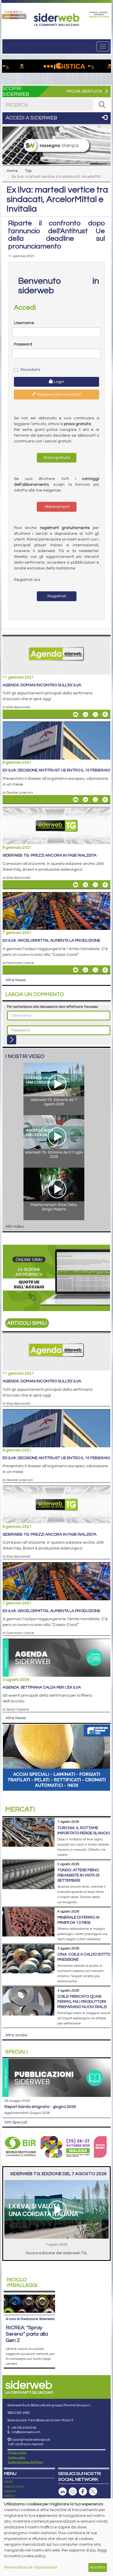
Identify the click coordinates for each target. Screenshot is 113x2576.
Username (24, 323)
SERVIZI (10, 2496)
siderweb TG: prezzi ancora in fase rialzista (50, 855)
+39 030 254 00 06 (24, 2428)
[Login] (12, 1040)
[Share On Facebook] (105, 714)
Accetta (97, 2567)
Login (59, 382)
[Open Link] (14, 15)
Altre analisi (16, 2035)
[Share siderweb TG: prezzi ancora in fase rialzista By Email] (76, 885)
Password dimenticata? (59, 395)
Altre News (16, 980)
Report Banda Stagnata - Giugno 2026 (40, 2107)
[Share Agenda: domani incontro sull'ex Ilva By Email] (76, 714)
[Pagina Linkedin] (63, 2492)
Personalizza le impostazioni (31, 2567)
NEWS (8, 2482)
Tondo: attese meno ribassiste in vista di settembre (78, 1875)
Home (12, 171)
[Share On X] (95, 714)
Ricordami (30, 370)
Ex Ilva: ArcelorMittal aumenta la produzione (51, 941)
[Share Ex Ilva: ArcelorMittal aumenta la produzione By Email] (76, 970)
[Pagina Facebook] (83, 2492)
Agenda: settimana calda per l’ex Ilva (42, 1687)
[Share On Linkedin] (85, 714)
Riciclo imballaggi (22, 2283)
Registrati (57, 596)
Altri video (15, 1227)
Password (23, 344)
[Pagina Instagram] (73, 2492)
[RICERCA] (102, 105)
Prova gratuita (57, 458)
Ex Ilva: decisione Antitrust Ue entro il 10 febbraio (56, 770)
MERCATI (10, 2491)
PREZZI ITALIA (14, 2487)
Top (28, 171)
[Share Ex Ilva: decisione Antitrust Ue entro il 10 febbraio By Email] (76, 800)
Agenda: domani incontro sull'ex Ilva (42, 685)
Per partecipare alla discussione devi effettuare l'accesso (52, 1007)
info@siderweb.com (26, 2432)
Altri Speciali (16, 2122)
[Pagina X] (93, 2492)
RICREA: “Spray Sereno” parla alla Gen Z (27, 2334)
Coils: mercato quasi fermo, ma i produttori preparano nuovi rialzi (82, 2002)
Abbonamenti (57, 507)
